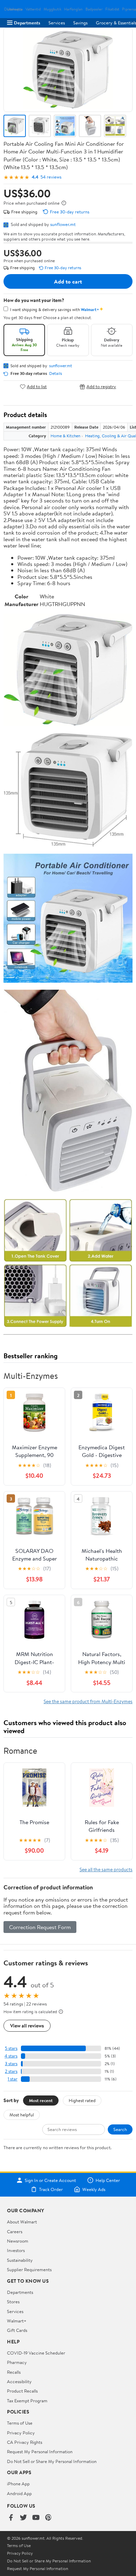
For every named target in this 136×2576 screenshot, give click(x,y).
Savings (80, 23)
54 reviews (51, 177)
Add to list (37, 387)
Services (57, 23)
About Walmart (22, 2222)
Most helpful (22, 2115)
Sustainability (20, 2260)
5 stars (11, 2048)
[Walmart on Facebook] (11, 2518)
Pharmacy (17, 2362)
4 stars (11, 2056)
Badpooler (94, 9)
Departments (27, 23)
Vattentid (33, 9)
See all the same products (106, 1869)
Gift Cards (17, 2330)
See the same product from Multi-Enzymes (88, 1701)
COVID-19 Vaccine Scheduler (36, 2353)
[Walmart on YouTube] (36, 2518)
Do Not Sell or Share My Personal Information (52, 2461)
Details (56, 373)
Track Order (51, 2189)
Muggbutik (52, 9)
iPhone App (18, 2484)
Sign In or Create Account (50, 2180)
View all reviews (27, 2026)
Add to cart (68, 281)
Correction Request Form (40, 1927)
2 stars (11, 2071)
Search (120, 2129)
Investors (16, 2250)
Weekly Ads (94, 2189)
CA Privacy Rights (25, 2442)
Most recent (41, 2100)
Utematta (15, 9)
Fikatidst (112, 9)
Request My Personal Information (40, 2452)
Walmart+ (17, 2321)
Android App (19, 2493)
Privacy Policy (21, 2433)
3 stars (11, 2064)
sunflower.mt (63, 224)
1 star (13, 2079)
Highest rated (82, 2100)
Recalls (14, 2372)
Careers (15, 2231)
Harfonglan (73, 9)
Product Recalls (22, 2391)
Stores (13, 2302)
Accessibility (19, 2381)
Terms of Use (20, 2423)
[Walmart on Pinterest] (48, 2518)
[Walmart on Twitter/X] (23, 2518)
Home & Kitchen (65, 436)
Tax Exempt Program (27, 2401)
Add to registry (101, 387)
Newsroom (18, 2241)
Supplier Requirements (29, 2269)
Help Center (108, 2180)
